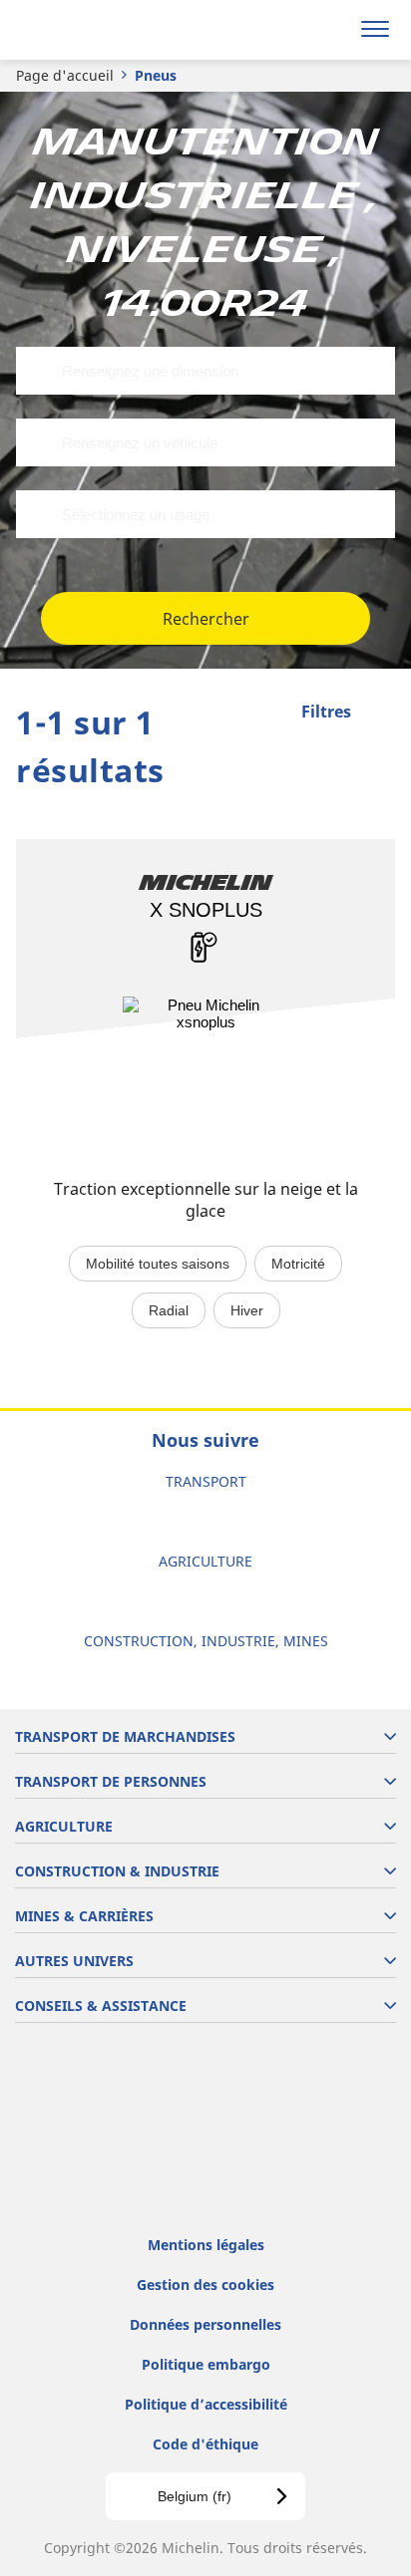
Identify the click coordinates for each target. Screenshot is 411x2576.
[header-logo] (94, 30)
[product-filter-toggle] (380, 714)
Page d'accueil (65, 75)
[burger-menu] (375, 30)
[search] (328, 30)
